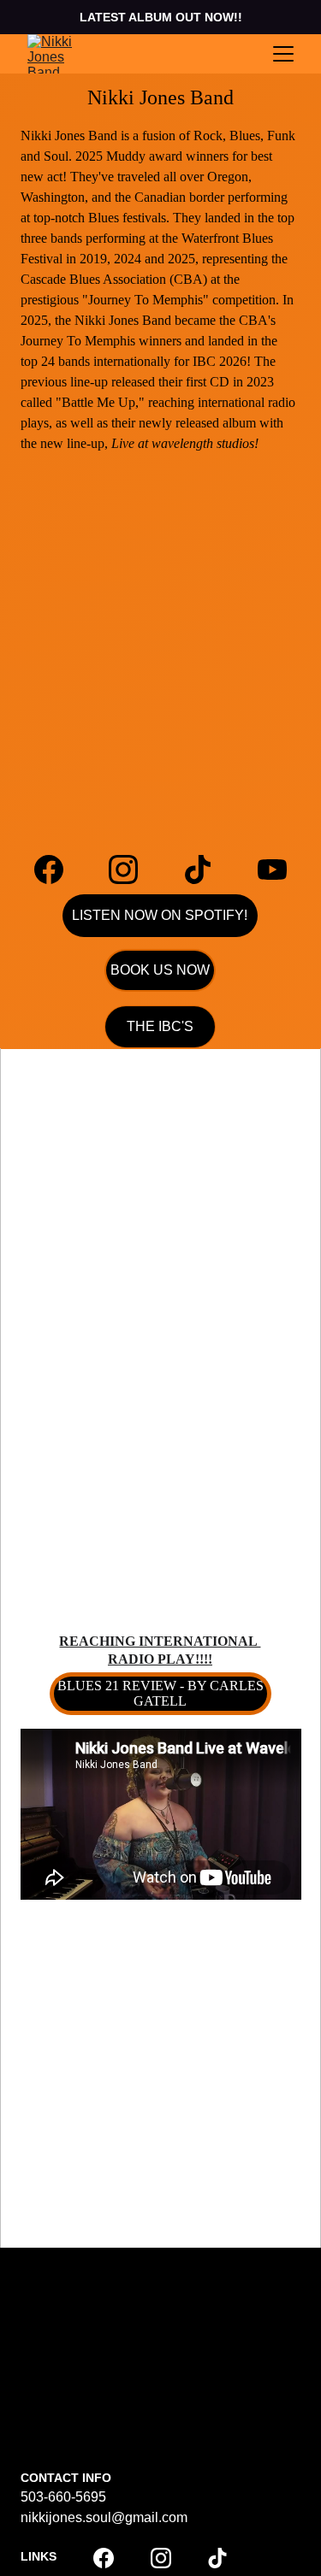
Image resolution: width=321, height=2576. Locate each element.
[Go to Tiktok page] (206, 869)
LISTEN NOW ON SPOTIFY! (160, 915)
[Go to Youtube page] (272, 869)
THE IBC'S (160, 1026)
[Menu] (283, 54)
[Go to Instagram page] (132, 869)
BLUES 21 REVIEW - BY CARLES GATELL (160, 1693)
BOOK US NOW (160, 970)
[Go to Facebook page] (57, 869)
